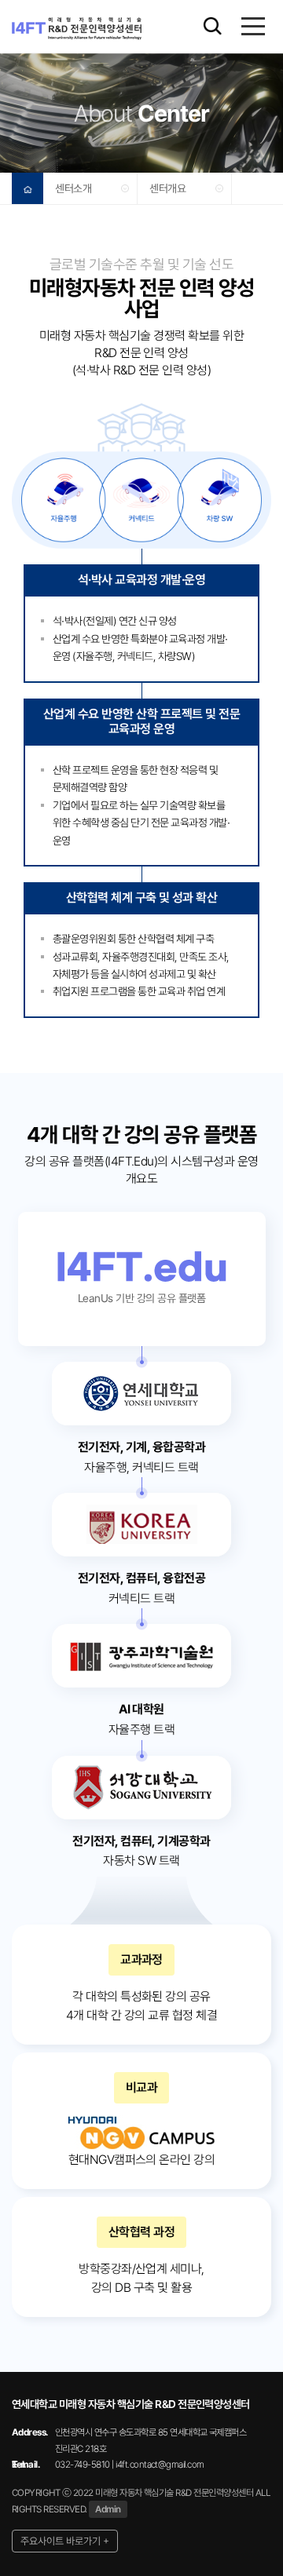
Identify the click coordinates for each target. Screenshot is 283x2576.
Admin (108, 2509)
